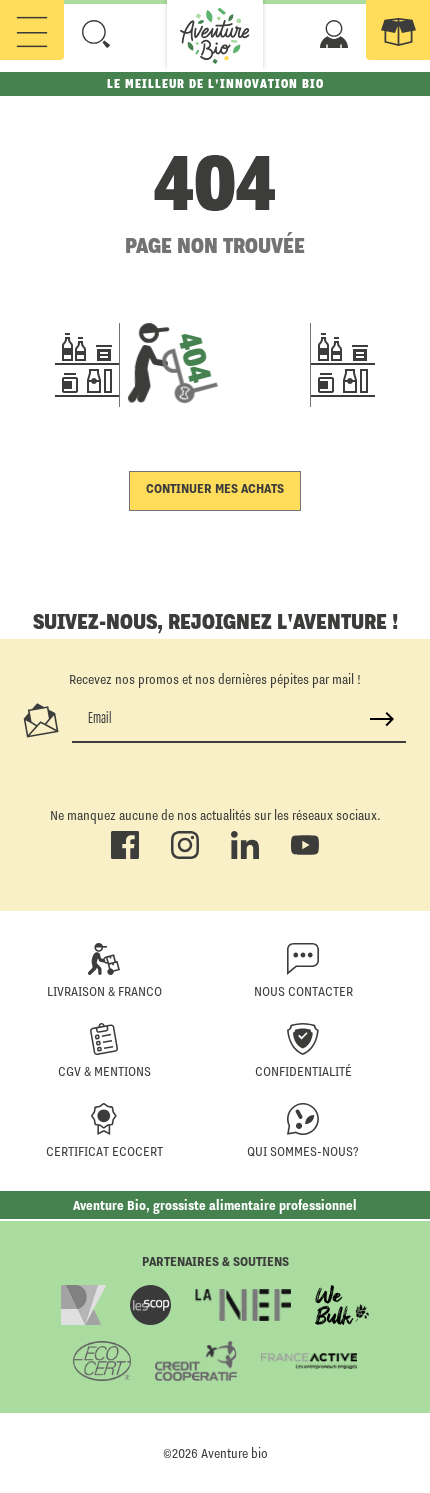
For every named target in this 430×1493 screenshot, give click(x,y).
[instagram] (185, 855)
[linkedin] (245, 855)
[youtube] (305, 855)
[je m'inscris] (382, 719)
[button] (96, 34)
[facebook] (125, 855)
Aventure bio (234, 1453)
